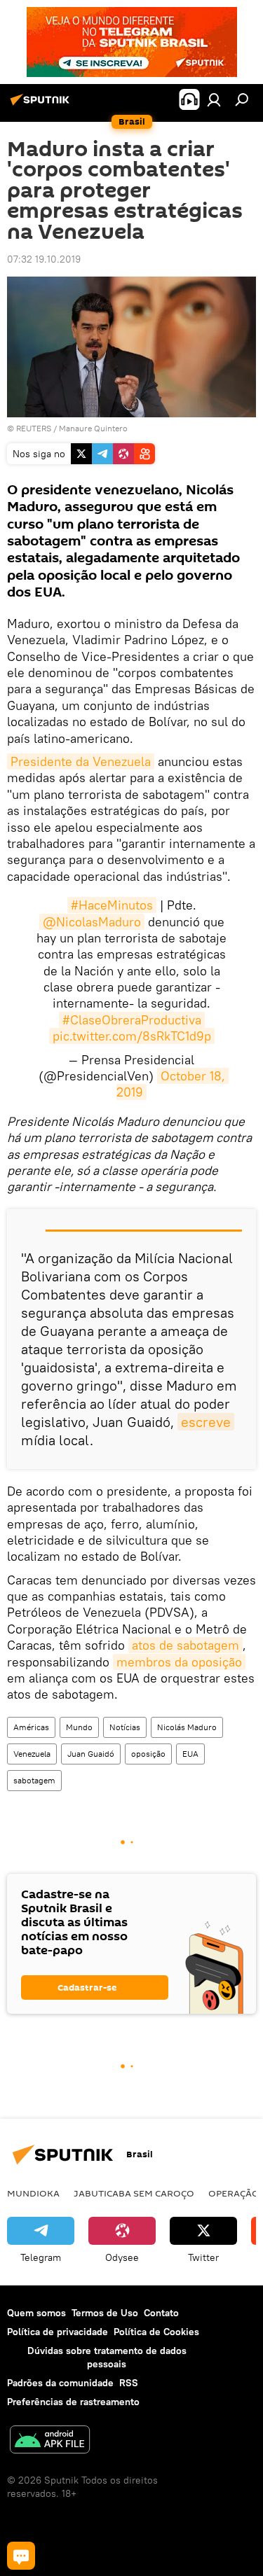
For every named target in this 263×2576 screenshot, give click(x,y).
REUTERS (34, 428)
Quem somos (36, 2313)
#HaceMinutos (112, 905)
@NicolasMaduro (92, 922)
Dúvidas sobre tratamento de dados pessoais (107, 2357)
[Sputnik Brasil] (42, 105)
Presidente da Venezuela (81, 761)
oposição (148, 1754)
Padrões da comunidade (60, 2383)
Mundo (79, 1727)
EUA (190, 1754)
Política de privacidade (58, 2332)
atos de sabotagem (186, 1645)
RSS (129, 2383)
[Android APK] (50, 2441)
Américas (31, 1727)
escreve (206, 1422)
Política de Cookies (156, 2332)
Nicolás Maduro (187, 1727)
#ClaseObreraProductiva (132, 1020)
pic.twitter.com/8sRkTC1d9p (132, 1036)
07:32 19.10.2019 (44, 259)
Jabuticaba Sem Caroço (134, 2193)
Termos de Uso (105, 2313)
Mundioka (33, 2193)
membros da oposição (179, 1662)
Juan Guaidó (91, 1754)
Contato (161, 2313)
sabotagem (34, 1780)
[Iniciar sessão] (214, 99)
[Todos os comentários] (21, 2556)
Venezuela (32, 1754)
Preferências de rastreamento (73, 2402)
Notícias (125, 1727)
